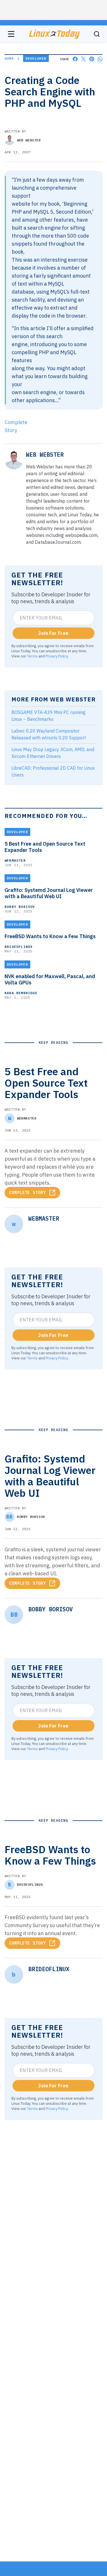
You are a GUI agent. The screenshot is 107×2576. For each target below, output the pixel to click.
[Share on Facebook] (75, 59)
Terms (32, 656)
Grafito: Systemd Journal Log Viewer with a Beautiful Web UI (49, 893)
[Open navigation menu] (11, 34)
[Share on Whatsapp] (100, 59)
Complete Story (28, 1193)
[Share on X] (83, 59)
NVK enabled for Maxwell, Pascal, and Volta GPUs (50, 980)
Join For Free (53, 633)
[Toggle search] (97, 34)
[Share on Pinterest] (92, 59)
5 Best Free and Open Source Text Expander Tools (45, 847)
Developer (36, 58)
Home (9, 58)
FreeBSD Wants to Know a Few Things (50, 936)
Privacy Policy (57, 656)
